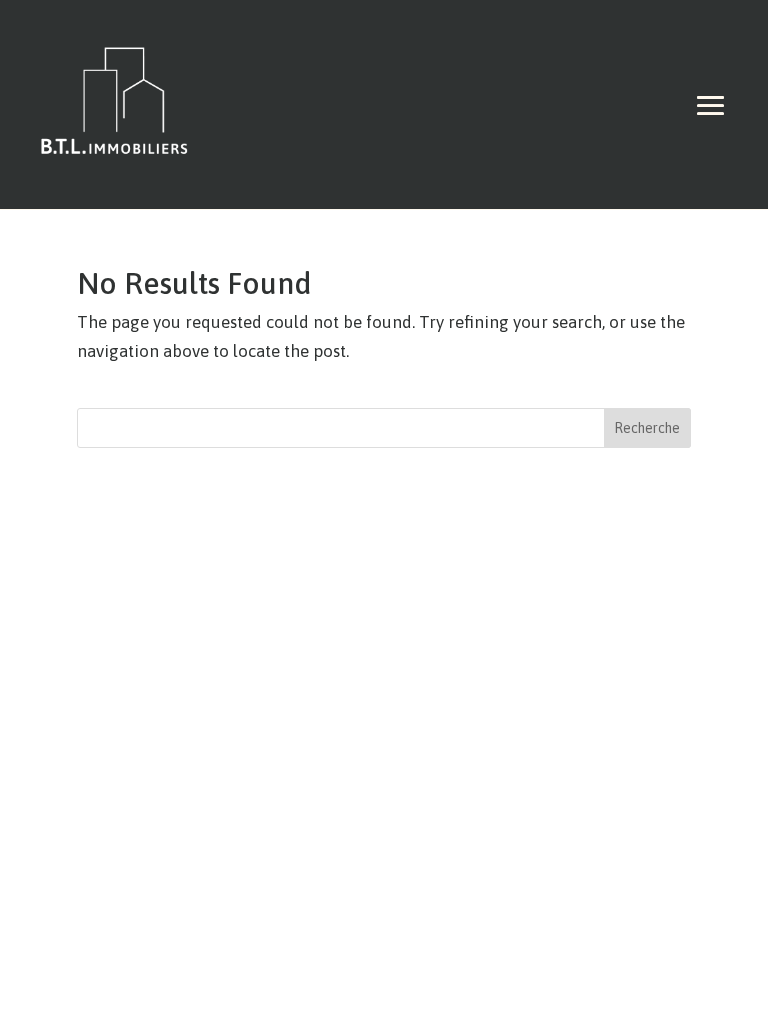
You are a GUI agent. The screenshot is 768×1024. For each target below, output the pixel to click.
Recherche (647, 428)
